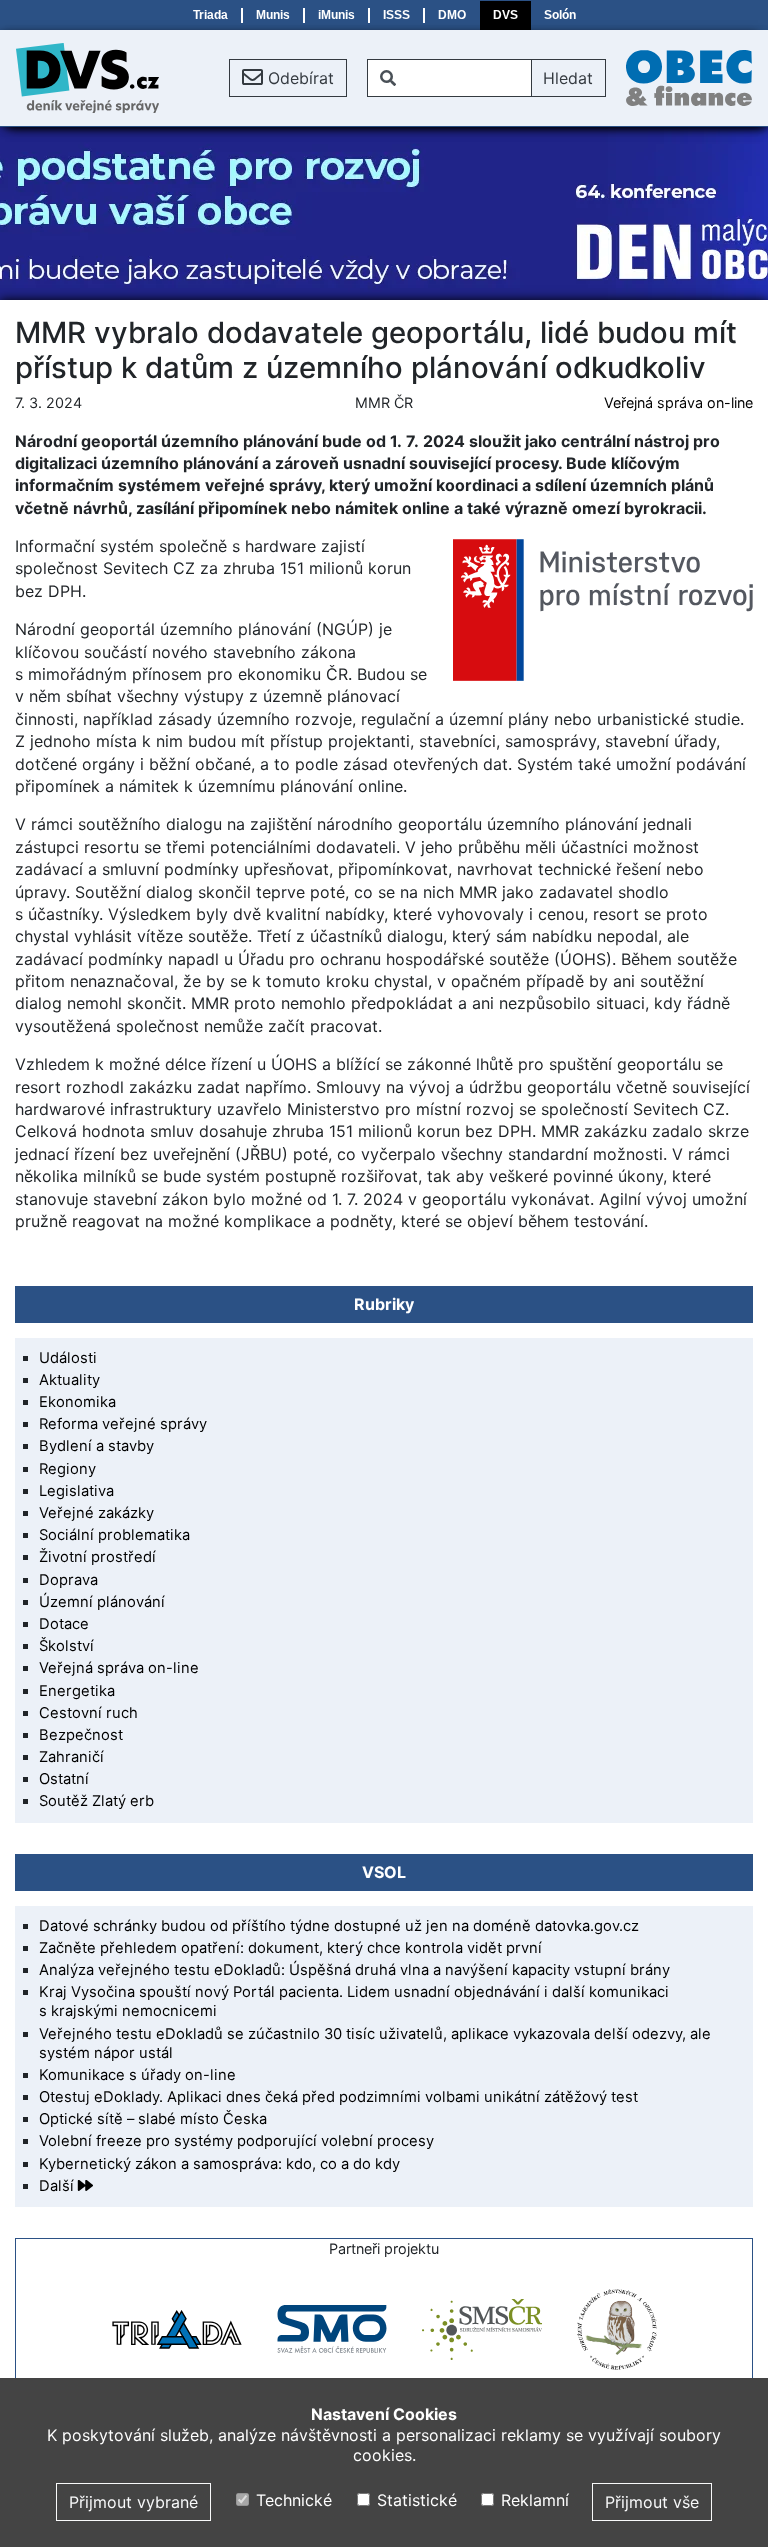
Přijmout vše (652, 2502)
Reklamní (532, 2500)
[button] (288, 78)
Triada (210, 15)
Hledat (568, 78)
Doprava (68, 1580)
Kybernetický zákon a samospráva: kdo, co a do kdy (219, 2164)
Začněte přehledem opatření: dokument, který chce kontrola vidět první (290, 1948)
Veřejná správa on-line (678, 402)
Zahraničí (71, 1757)
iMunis (336, 15)
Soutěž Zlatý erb (96, 1801)
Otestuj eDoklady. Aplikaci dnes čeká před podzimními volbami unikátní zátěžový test (338, 2097)
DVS (505, 15)
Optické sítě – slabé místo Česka (153, 2119)
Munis (273, 15)
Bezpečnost (81, 1735)
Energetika (77, 1691)
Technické (291, 2500)
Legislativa (76, 1491)
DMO (452, 15)
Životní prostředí (97, 1557)
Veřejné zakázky (96, 1513)
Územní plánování (102, 1602)
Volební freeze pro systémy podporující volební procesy (236, 2141)
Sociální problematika (114, 1535)
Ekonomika (77, 1402)
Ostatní (64, 1779)
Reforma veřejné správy (123, 1424)
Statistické (414, 2500)
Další (58, 2186)
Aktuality (69, 1380)
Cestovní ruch (88, 1713)
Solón (560, 15)
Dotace (64, 1624)
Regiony (67, 1469)
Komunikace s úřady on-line (137, 2075)
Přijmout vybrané (133, 2502)
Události (68, 1358)
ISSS (396, 15)
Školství (66, 1646)
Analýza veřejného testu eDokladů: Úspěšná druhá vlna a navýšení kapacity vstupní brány (354, 1970)
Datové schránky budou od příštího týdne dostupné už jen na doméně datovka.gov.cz (339, 1926)
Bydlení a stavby (96, 1446)
